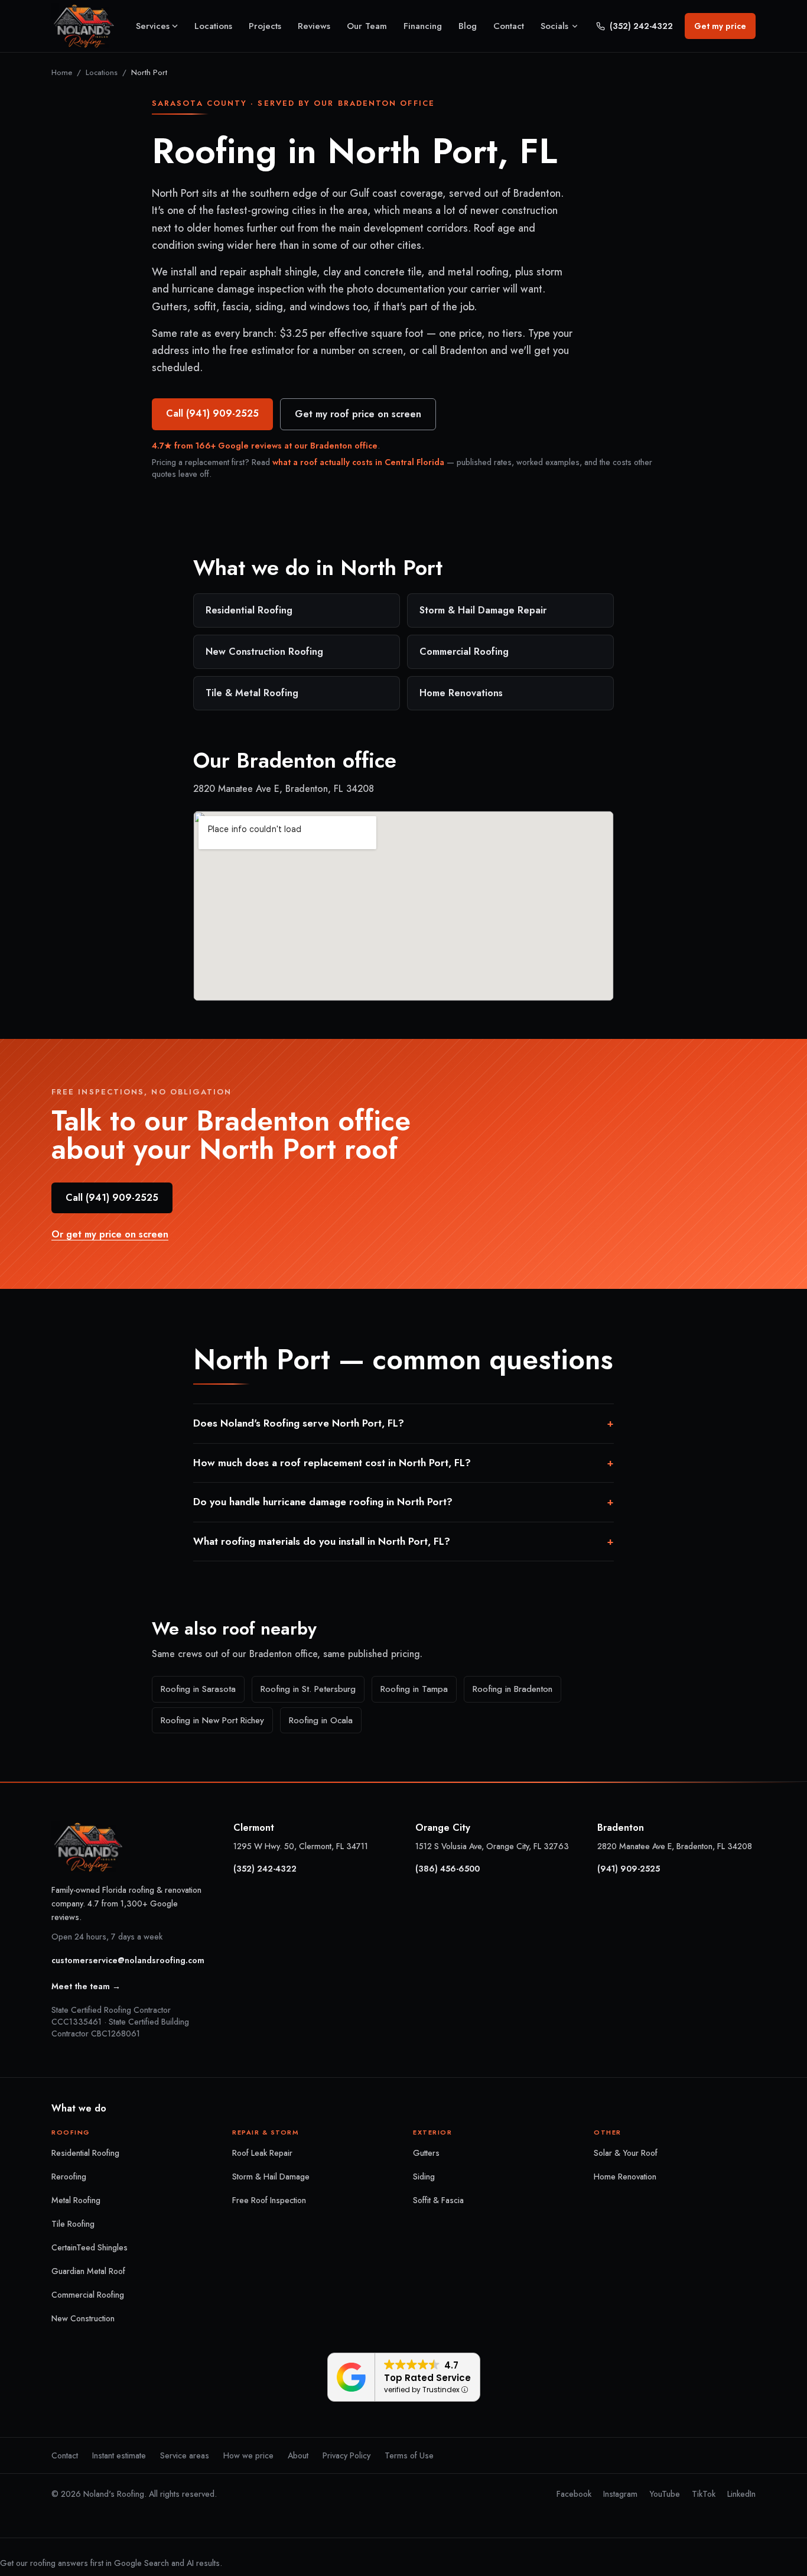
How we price (248, 2455)
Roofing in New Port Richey (212, 1720)
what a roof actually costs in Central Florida (358, 462)
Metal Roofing (76, 2200)
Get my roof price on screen (358, 414)
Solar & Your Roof (626, 2153)
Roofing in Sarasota (198, 1689)
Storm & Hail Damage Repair (483, 610)
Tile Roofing (73, 2224)
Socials (554, 26)
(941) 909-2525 (629, 1869)
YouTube (665, 2494)
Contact (509, 26)
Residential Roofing (249, 610)
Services (153, 26)
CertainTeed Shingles (90, 2247)
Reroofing (69, 2177)
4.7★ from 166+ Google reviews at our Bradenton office (265, 446)
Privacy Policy (346, 2455)
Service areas (185, 2455)
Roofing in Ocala (321, 1720)
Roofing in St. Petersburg (308, 1689)
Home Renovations (461, 693)
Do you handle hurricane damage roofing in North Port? (403, 1502)
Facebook (574, 2494)
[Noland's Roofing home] (84, 26)
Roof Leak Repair (262, 2153)
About (298, 2455)
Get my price (720, 26)
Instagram (620, 2494)
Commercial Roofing (464, 652)
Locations (213, 26)
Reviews (314, 26)
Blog (468, 26)
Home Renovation (625, 2177)
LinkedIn (741, 2494)
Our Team (367, 26)
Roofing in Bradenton (512, 1689)
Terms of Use (409, 2455)
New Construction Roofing (264, 652)
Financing (423, 26)
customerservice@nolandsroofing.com (128, 1960)
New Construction (83, 2318)
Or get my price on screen (110, 1234)
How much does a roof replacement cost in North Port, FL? (403, 1463)
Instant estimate (119, 2455)
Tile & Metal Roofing (252, 693)
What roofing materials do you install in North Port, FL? (403, 1541)
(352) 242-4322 (641, 26)
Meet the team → (86, 1986)
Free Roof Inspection (269, 2200)
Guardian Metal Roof (88, 2271)
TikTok (704, 2494)
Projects (265, 26)
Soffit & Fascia (438, 2200)
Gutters (426, 2153)
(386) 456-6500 (448, 1869)
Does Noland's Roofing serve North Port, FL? (403, 1423)
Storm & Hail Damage (271, 2177)
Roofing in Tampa (414, 1689)
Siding (424, 2177)
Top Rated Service (427, 2378)
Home (62, 72)
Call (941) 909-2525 (212, 413)
